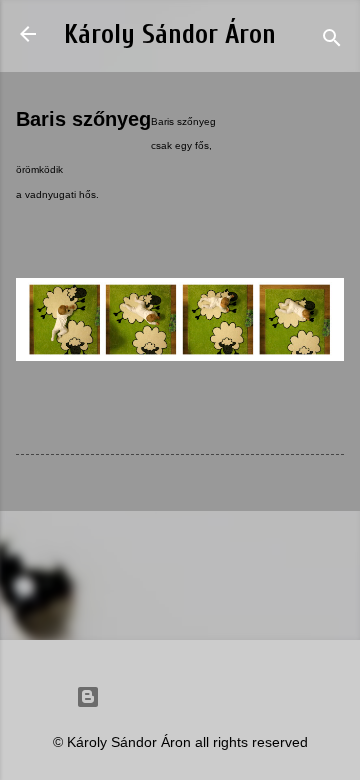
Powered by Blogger (192, 697)
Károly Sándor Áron (170, 34)
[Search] (332, 40)
